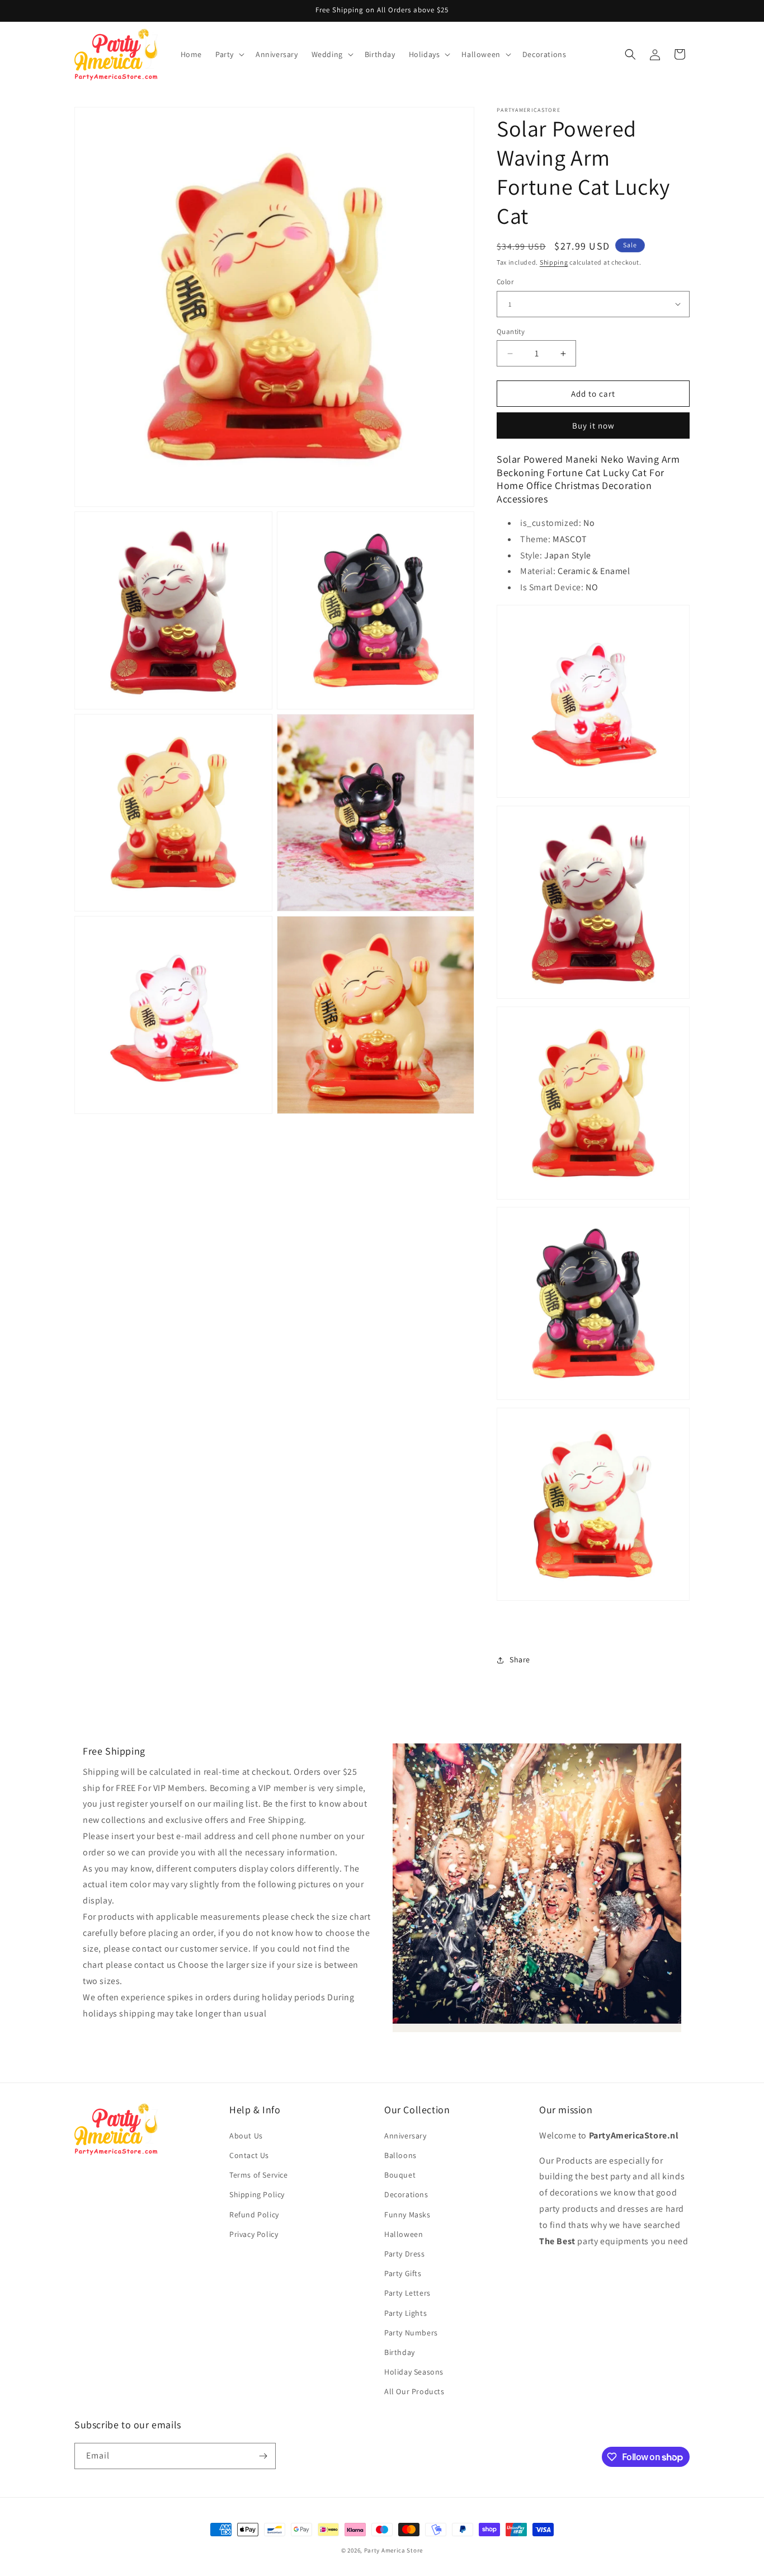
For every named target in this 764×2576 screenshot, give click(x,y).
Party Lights (405, 2313)
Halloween (404, 2234)
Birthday (400, 2352)
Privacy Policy (254, 2234)
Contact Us (249, 2155)
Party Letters (407, 2293)
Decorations (406, 2194)
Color (505, 282)
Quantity (511, 332)
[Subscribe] (263, 2456)
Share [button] (520, 1660)
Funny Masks (407, 2215)
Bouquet (400, 2175)
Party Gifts (403, 2273)
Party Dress (405, 2254)
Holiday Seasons (414, 2372)
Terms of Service (259, 2175)
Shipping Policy (257, 2194)
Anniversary (405, 2136)
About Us (246, 2136)
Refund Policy (254, 2215)
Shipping (554, 262)
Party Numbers (411, 2333)
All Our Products (414, 2391)
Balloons (400, 2155)
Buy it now (593, 426)
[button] (229, 54)
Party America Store (393, 2550)
